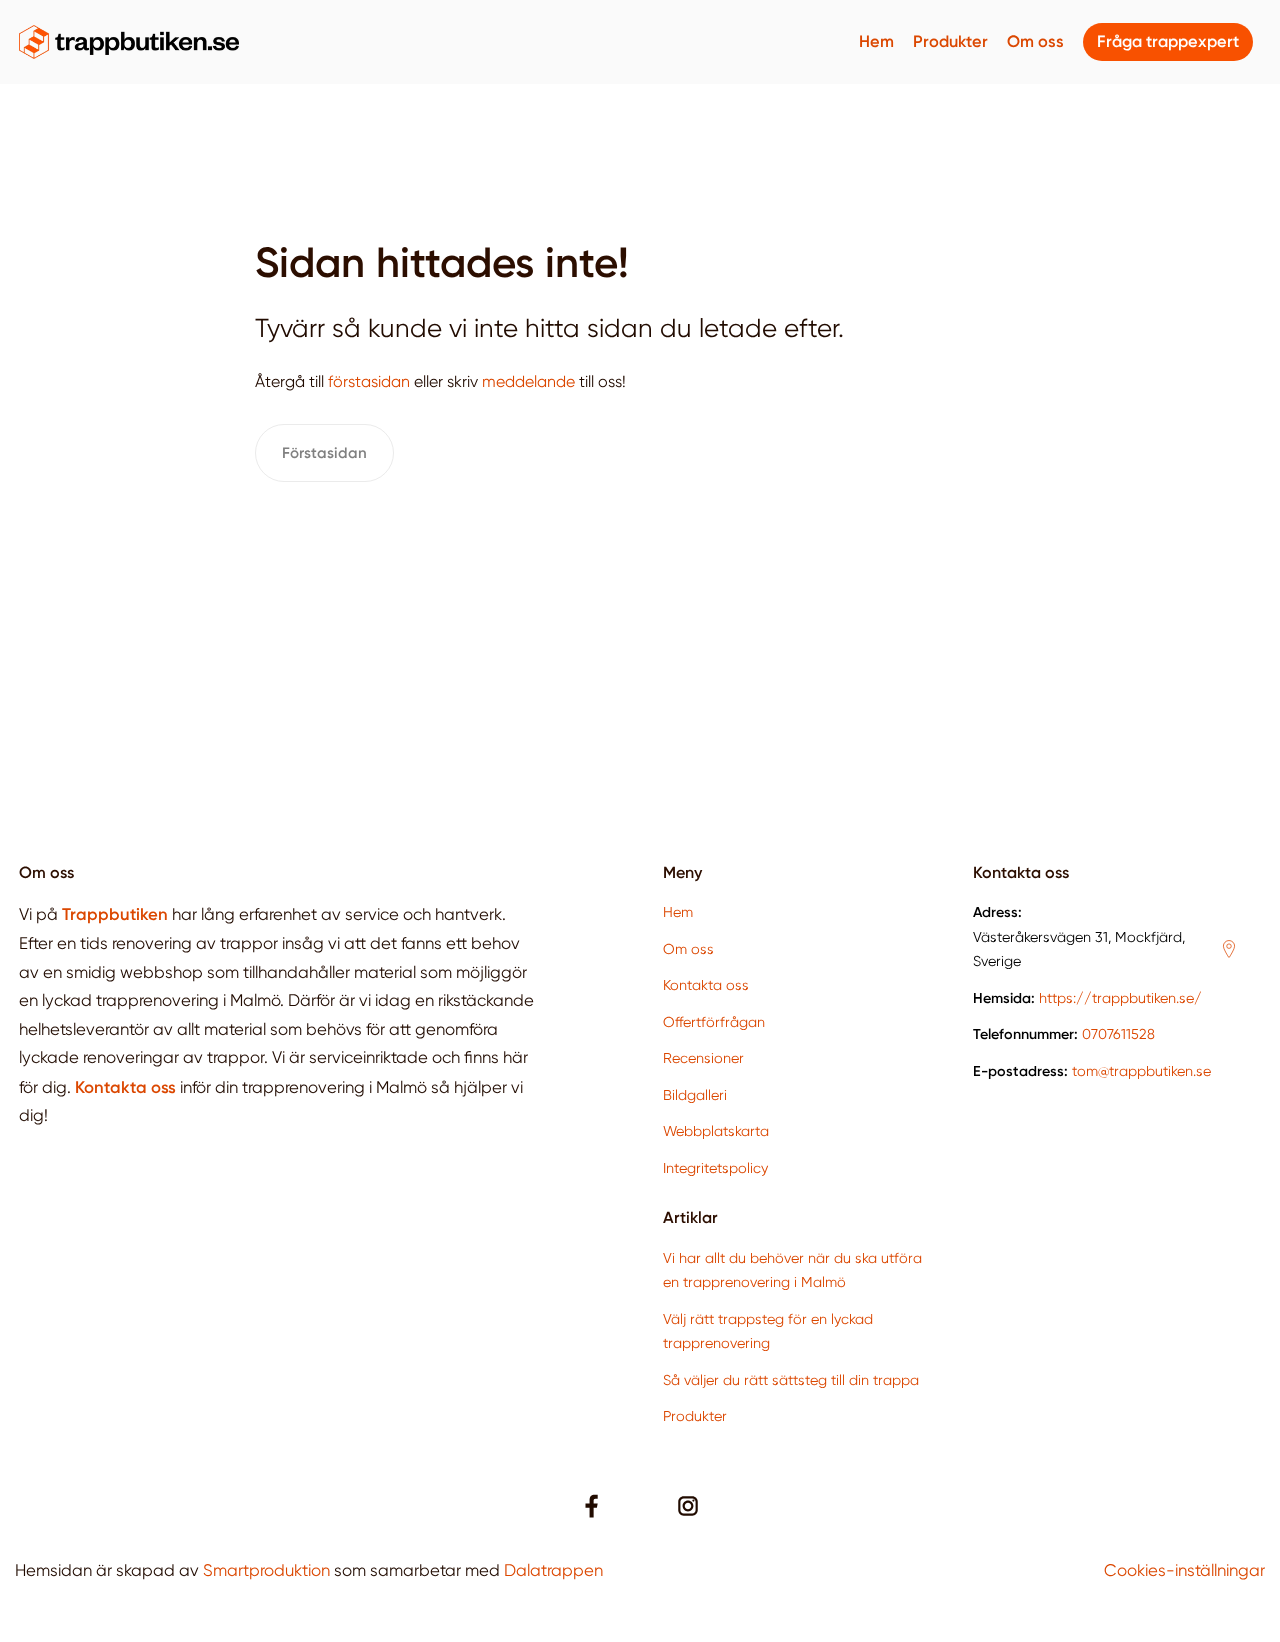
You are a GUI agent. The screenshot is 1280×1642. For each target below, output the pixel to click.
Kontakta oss (706, 985)
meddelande (528, 381)
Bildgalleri (695, 1095)
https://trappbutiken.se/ (1120, 998)
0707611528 (1118, 1034)
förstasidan (369, 381)
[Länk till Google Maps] (1229, 949)
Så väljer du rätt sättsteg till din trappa (791, 1380)
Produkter (950, 41)
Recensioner (703, 1058)
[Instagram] (688, 1506)
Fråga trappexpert (1168, 41)
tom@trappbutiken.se (1141, 1071)
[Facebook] (592, 1506)
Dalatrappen (553, 1570)
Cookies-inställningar (1184, 1570)
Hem (876, 41)
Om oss (1035, 41)
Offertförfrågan (714, 1022)
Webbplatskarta (716, 1131)
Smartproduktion (266, 1570)
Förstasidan (324, 453)
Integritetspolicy (715, 1168)
